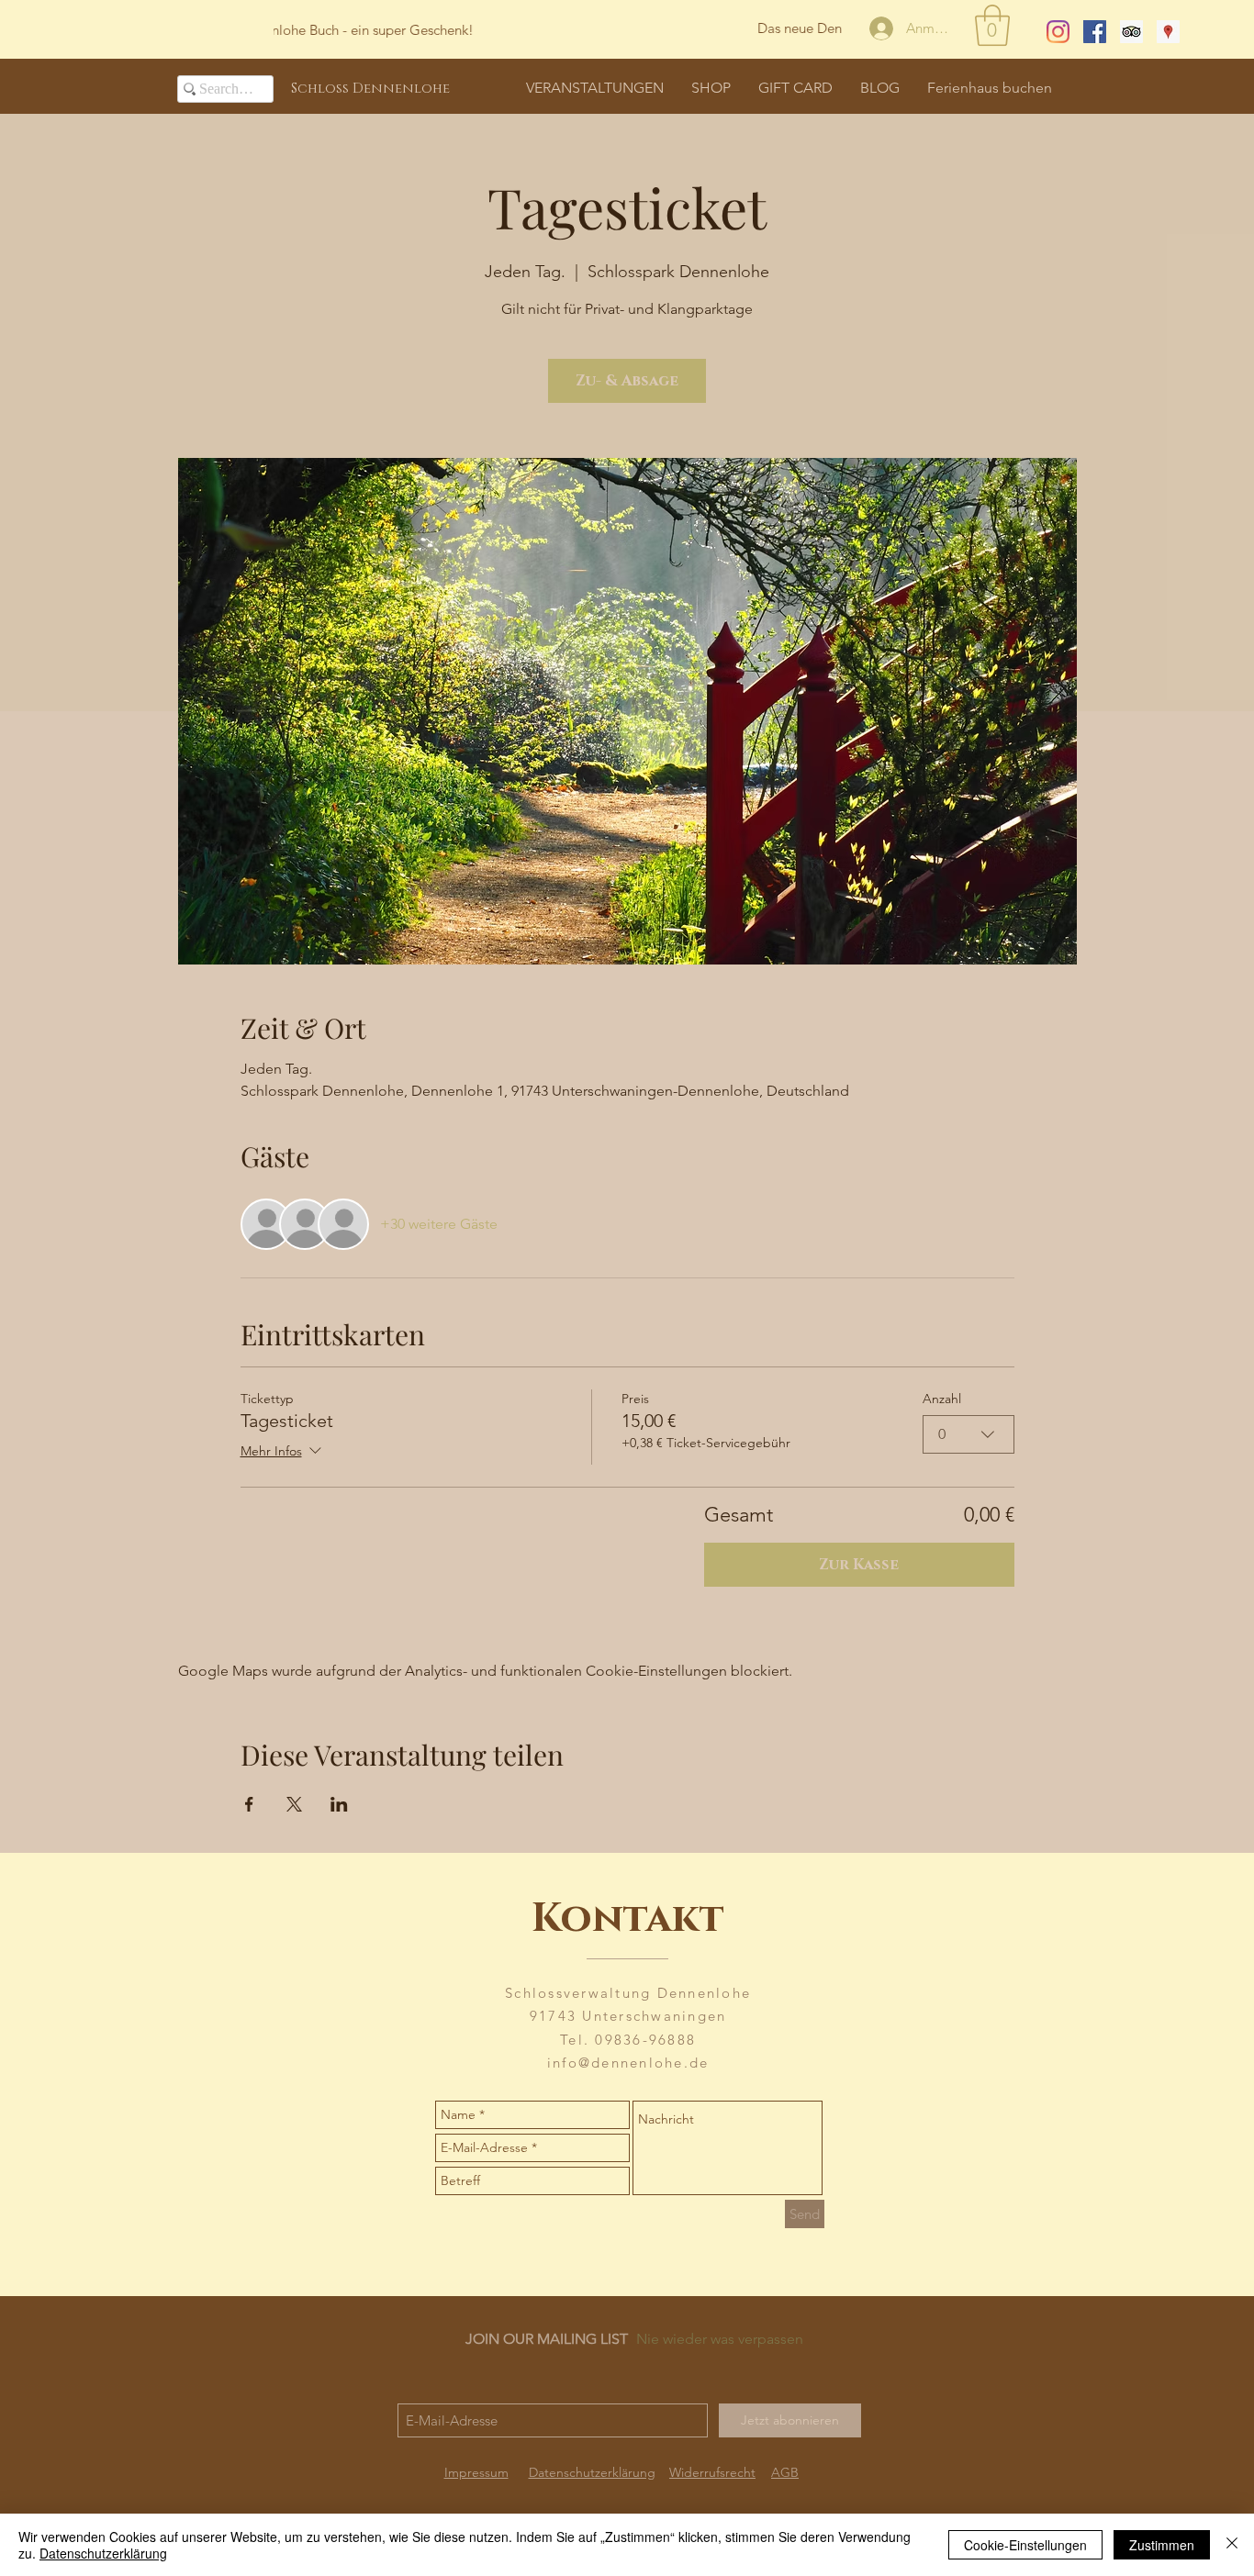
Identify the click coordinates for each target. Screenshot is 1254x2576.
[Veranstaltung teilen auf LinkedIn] (339, 1804)
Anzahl (942, 1399)
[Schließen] (1232, 2545)
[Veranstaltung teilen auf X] (294, 1804)
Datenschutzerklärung (103, 2553)
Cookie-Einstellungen (1025, 2545)
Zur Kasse (859, 1565)
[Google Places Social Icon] (1168, 32)
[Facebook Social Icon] (1095, 32)
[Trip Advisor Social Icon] (1131, 32)
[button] (992, 25)
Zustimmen (1162, 2545)
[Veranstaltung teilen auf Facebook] (249, 1804)
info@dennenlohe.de (628, 2063)
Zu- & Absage (627, 381)
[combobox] (968, 1434)
